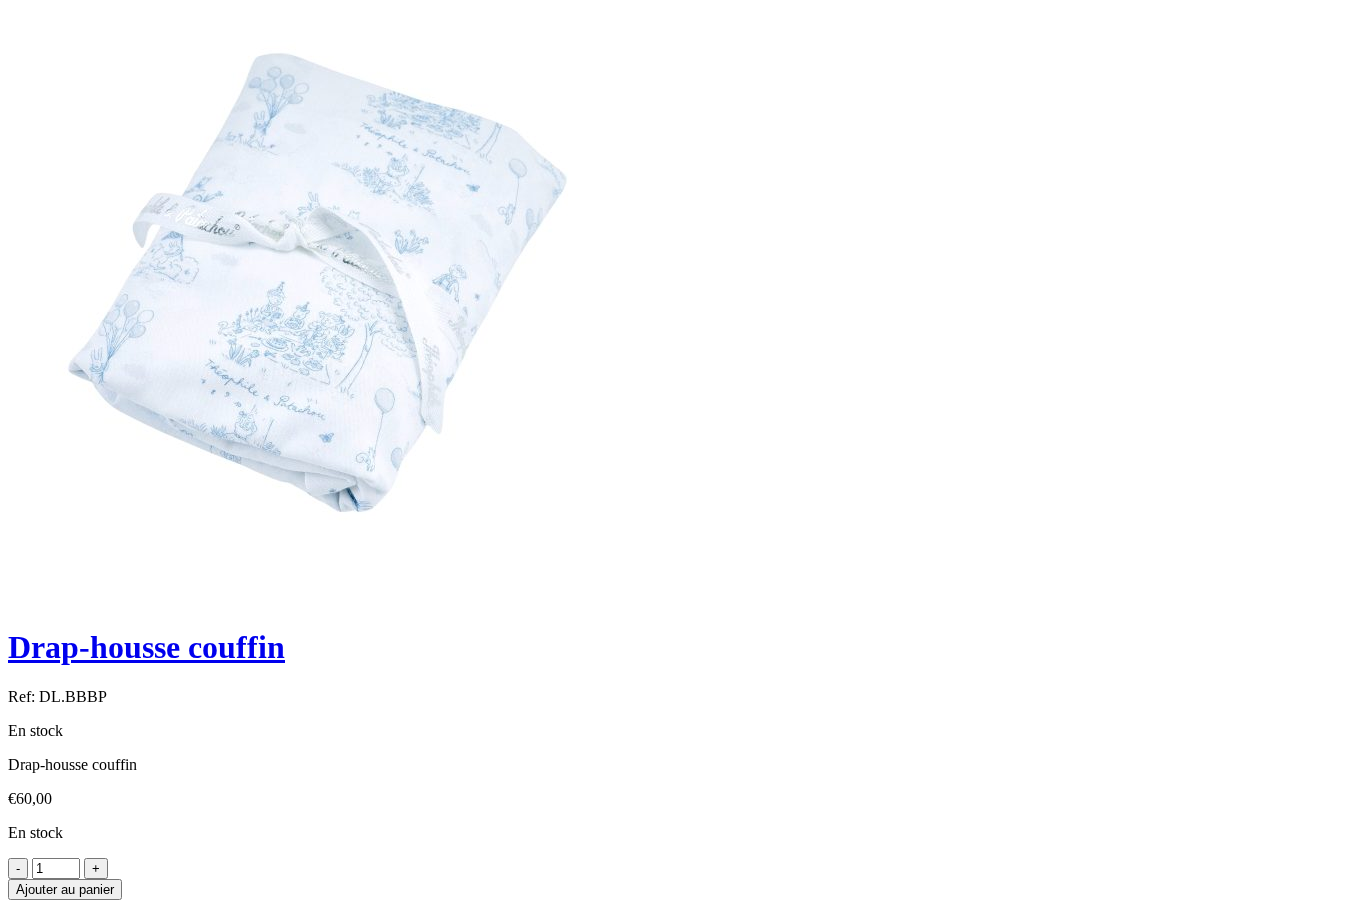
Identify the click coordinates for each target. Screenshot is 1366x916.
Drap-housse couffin (146, 647)
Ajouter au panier (65, 889)
